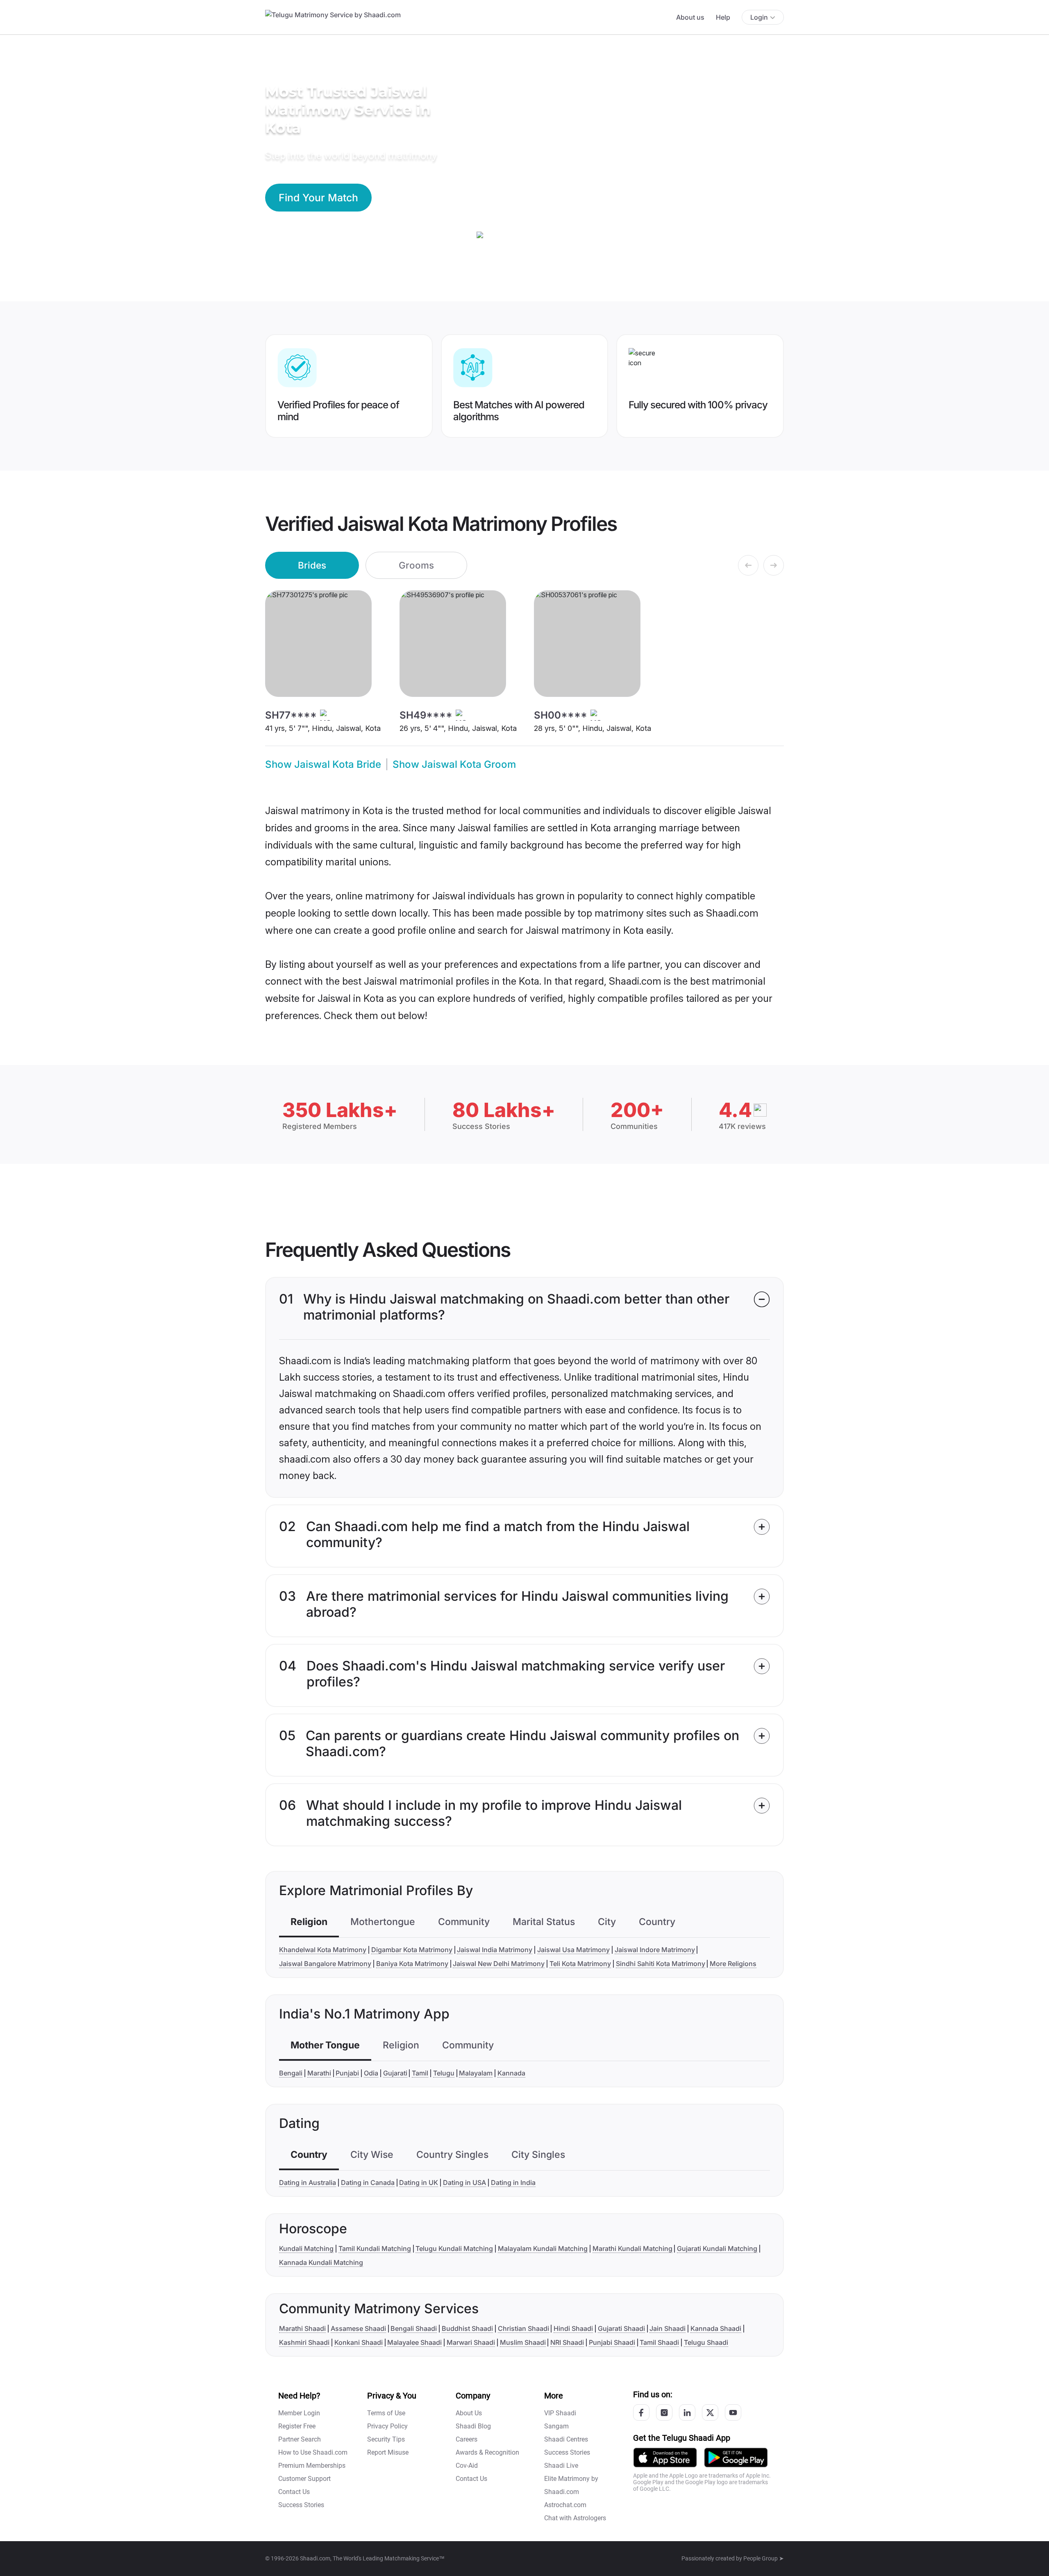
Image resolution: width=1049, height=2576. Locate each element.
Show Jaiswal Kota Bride (323, 764)
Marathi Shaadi (302, 2328)
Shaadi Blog (473, 2426)
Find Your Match (318, 198)
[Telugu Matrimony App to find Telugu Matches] (665, 2457)
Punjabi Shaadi (612, 2342)
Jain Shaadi (668, 2328)
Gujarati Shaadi (621, 2328)
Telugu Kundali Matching (454, 2248)
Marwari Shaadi (471, 2342)
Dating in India (513, 2182)
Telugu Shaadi (706, 2342)
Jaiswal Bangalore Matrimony (325, 1964)
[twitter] (710, 2412)
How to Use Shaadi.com (313, 2452)
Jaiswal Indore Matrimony (655, 1950)
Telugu (444, 2073)
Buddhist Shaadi (467, 2328)
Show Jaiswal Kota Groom (454, 764)
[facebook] (641, 2412)
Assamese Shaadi (358, 2328)
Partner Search (300, 2439)
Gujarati (395, 2073)
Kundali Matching (306, 2248)
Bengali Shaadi (414, 2328)
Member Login (299, 2413)
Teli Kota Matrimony (580, 1964)
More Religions (733, 1964)
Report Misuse (388, 2452)
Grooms (416, 565)
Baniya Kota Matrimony (412, 1964)
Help (723, 17)
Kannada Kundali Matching (321, 2262)
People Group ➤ (764, 2558)
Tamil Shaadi (659, 2342)
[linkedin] (687, 2412)
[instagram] (664, 2412)
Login (759, 17)
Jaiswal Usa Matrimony (573, 1950)
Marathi (319, 2073)
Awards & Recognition (487, 2452)
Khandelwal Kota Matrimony (323, 1950)
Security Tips (386, 2439)
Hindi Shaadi (573, 2328)
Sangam (556, 2426)
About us (690, 17)
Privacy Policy (387, 2426)
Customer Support (304, 2479)
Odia (371, 2073)
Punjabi (347, 2073)
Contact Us (294, 2492)
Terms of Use (386, 2413)
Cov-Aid (467, 2466)
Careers (467, 2439)
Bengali (291, 2073)
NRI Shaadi (567, 2342)
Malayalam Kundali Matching (543, 2248)
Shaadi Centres (566, 2439)
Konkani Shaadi (359, 2342)
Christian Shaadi (523, 2328)
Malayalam (476, 2073)
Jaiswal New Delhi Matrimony (499, 1964)
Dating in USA (464, 2182)
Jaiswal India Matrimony (495, 1950)
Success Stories (301, 2505)
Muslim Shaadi (523, 2342)
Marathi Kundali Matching (632, 2248)
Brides (312, 565)
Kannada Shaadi (716, 2328)
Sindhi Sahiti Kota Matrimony (661, 1964)
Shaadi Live (561, 2466)
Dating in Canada (368, 2182)
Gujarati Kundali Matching (717, 2248)
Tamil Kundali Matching (375, 2248)
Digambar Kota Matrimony (412, 1950)
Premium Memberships (312, 2466)
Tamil (420, 2073)
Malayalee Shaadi (414, 2342)
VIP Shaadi (560, 2413)
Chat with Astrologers (575, 2518)
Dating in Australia (308, 2182)
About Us (469, 2413)
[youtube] (733, 2412)
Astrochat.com (565, 2505)
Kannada (511, 2073)
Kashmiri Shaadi (304, 2342)
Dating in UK (419, 2182)
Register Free (297, 2426)
